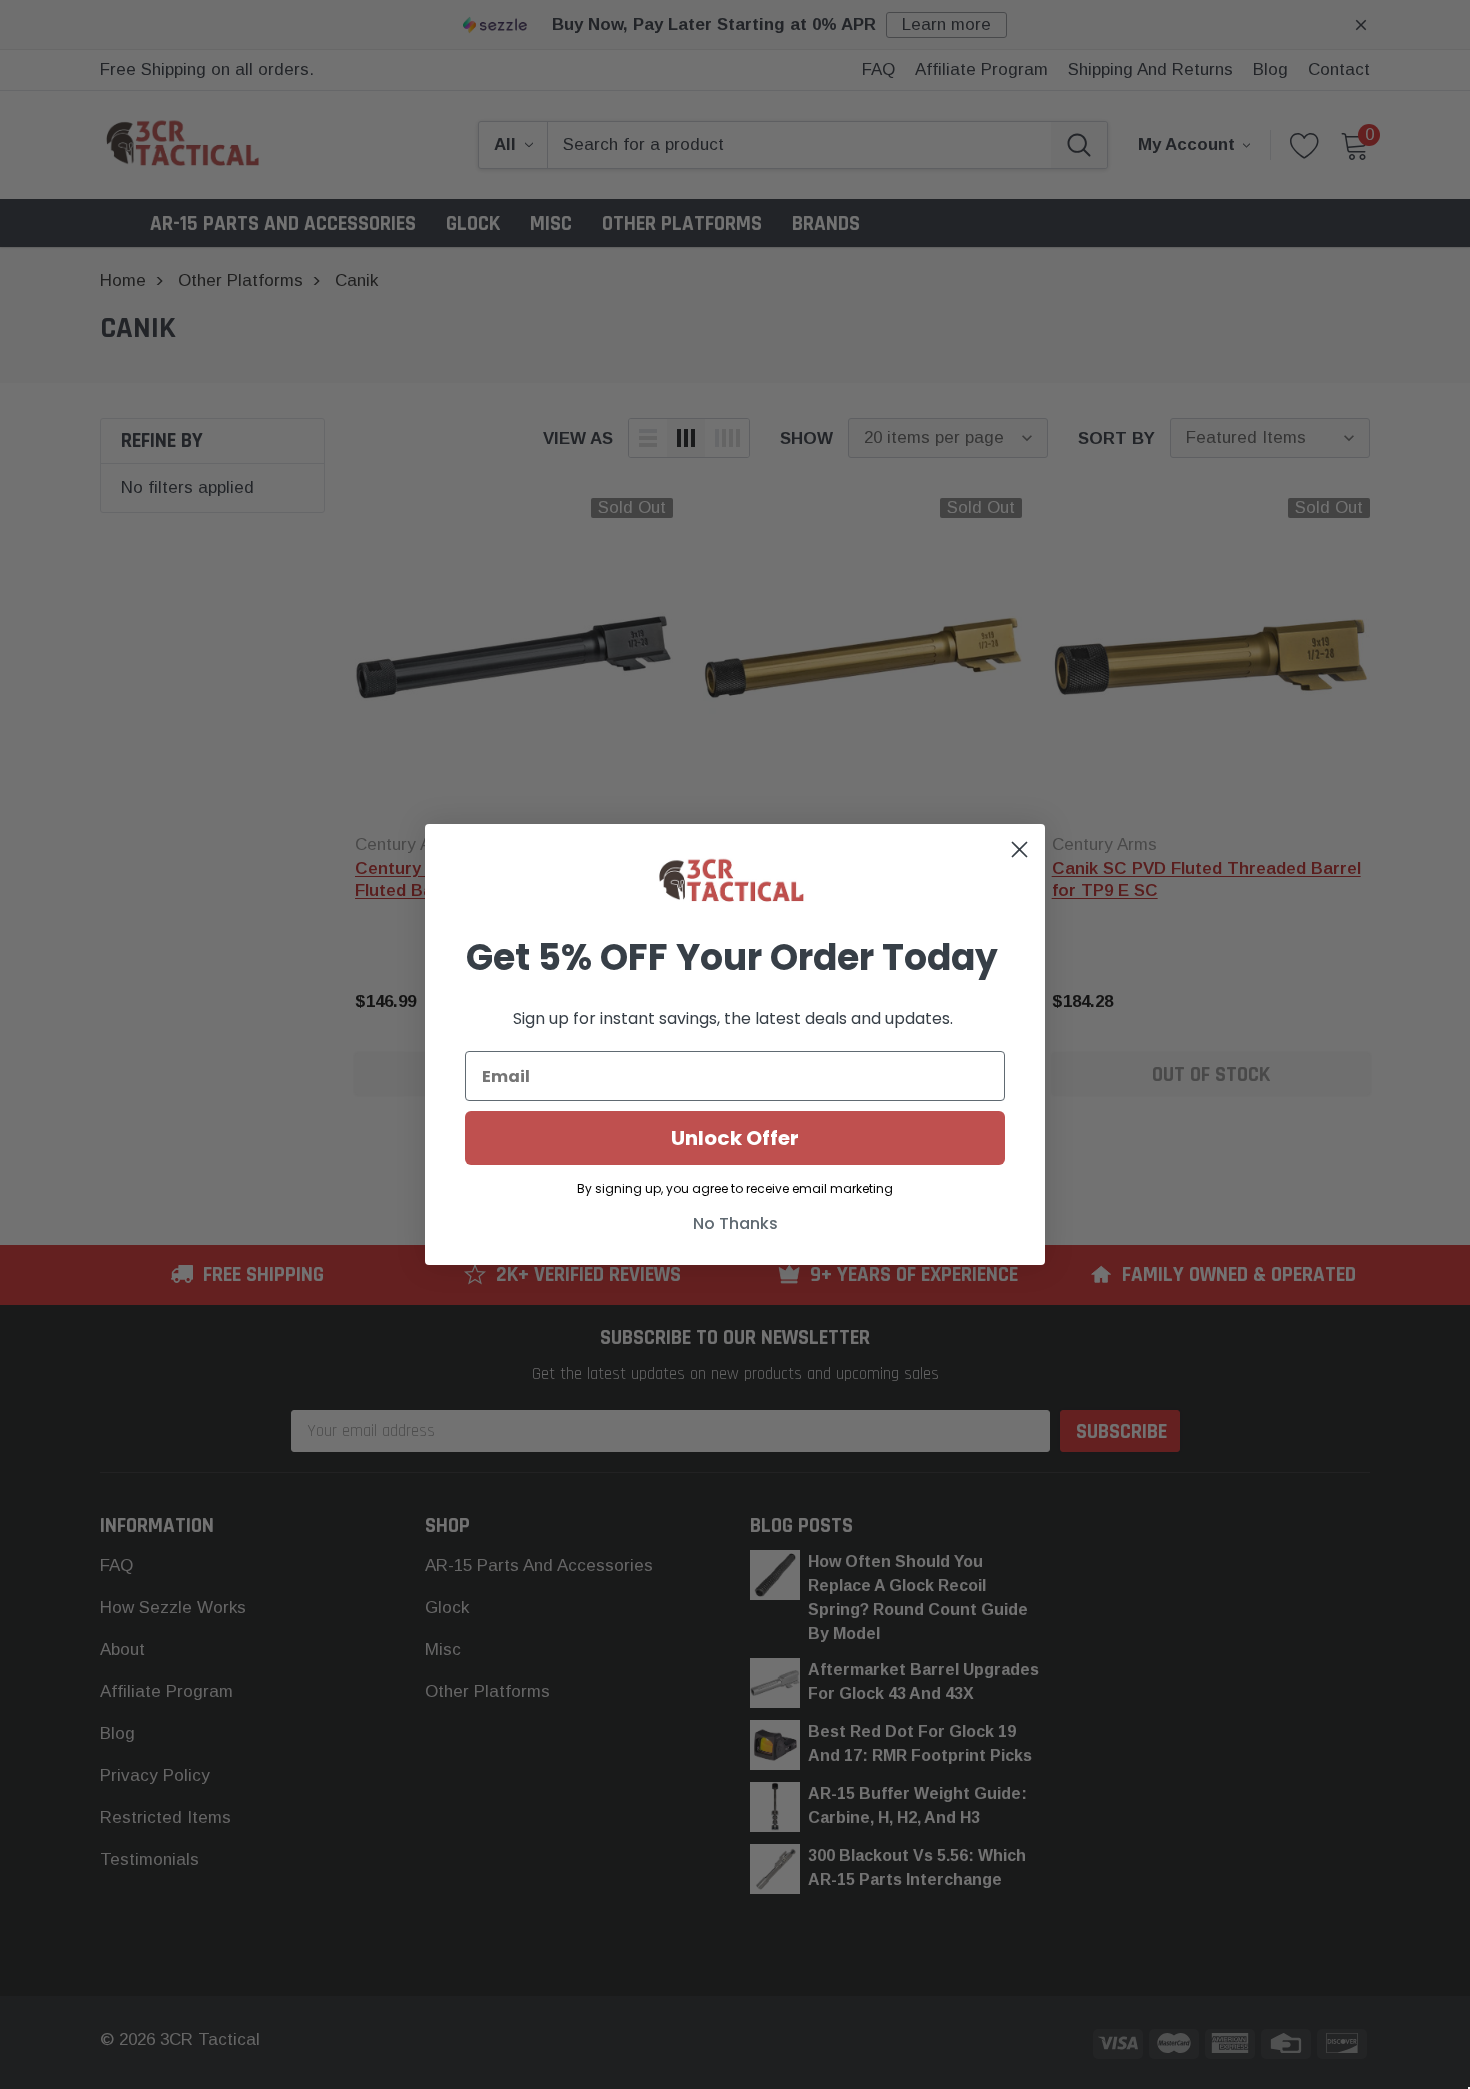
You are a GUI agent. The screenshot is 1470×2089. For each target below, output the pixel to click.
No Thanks (735, 1223)
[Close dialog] (1019, 849)
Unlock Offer (735, 1138)
